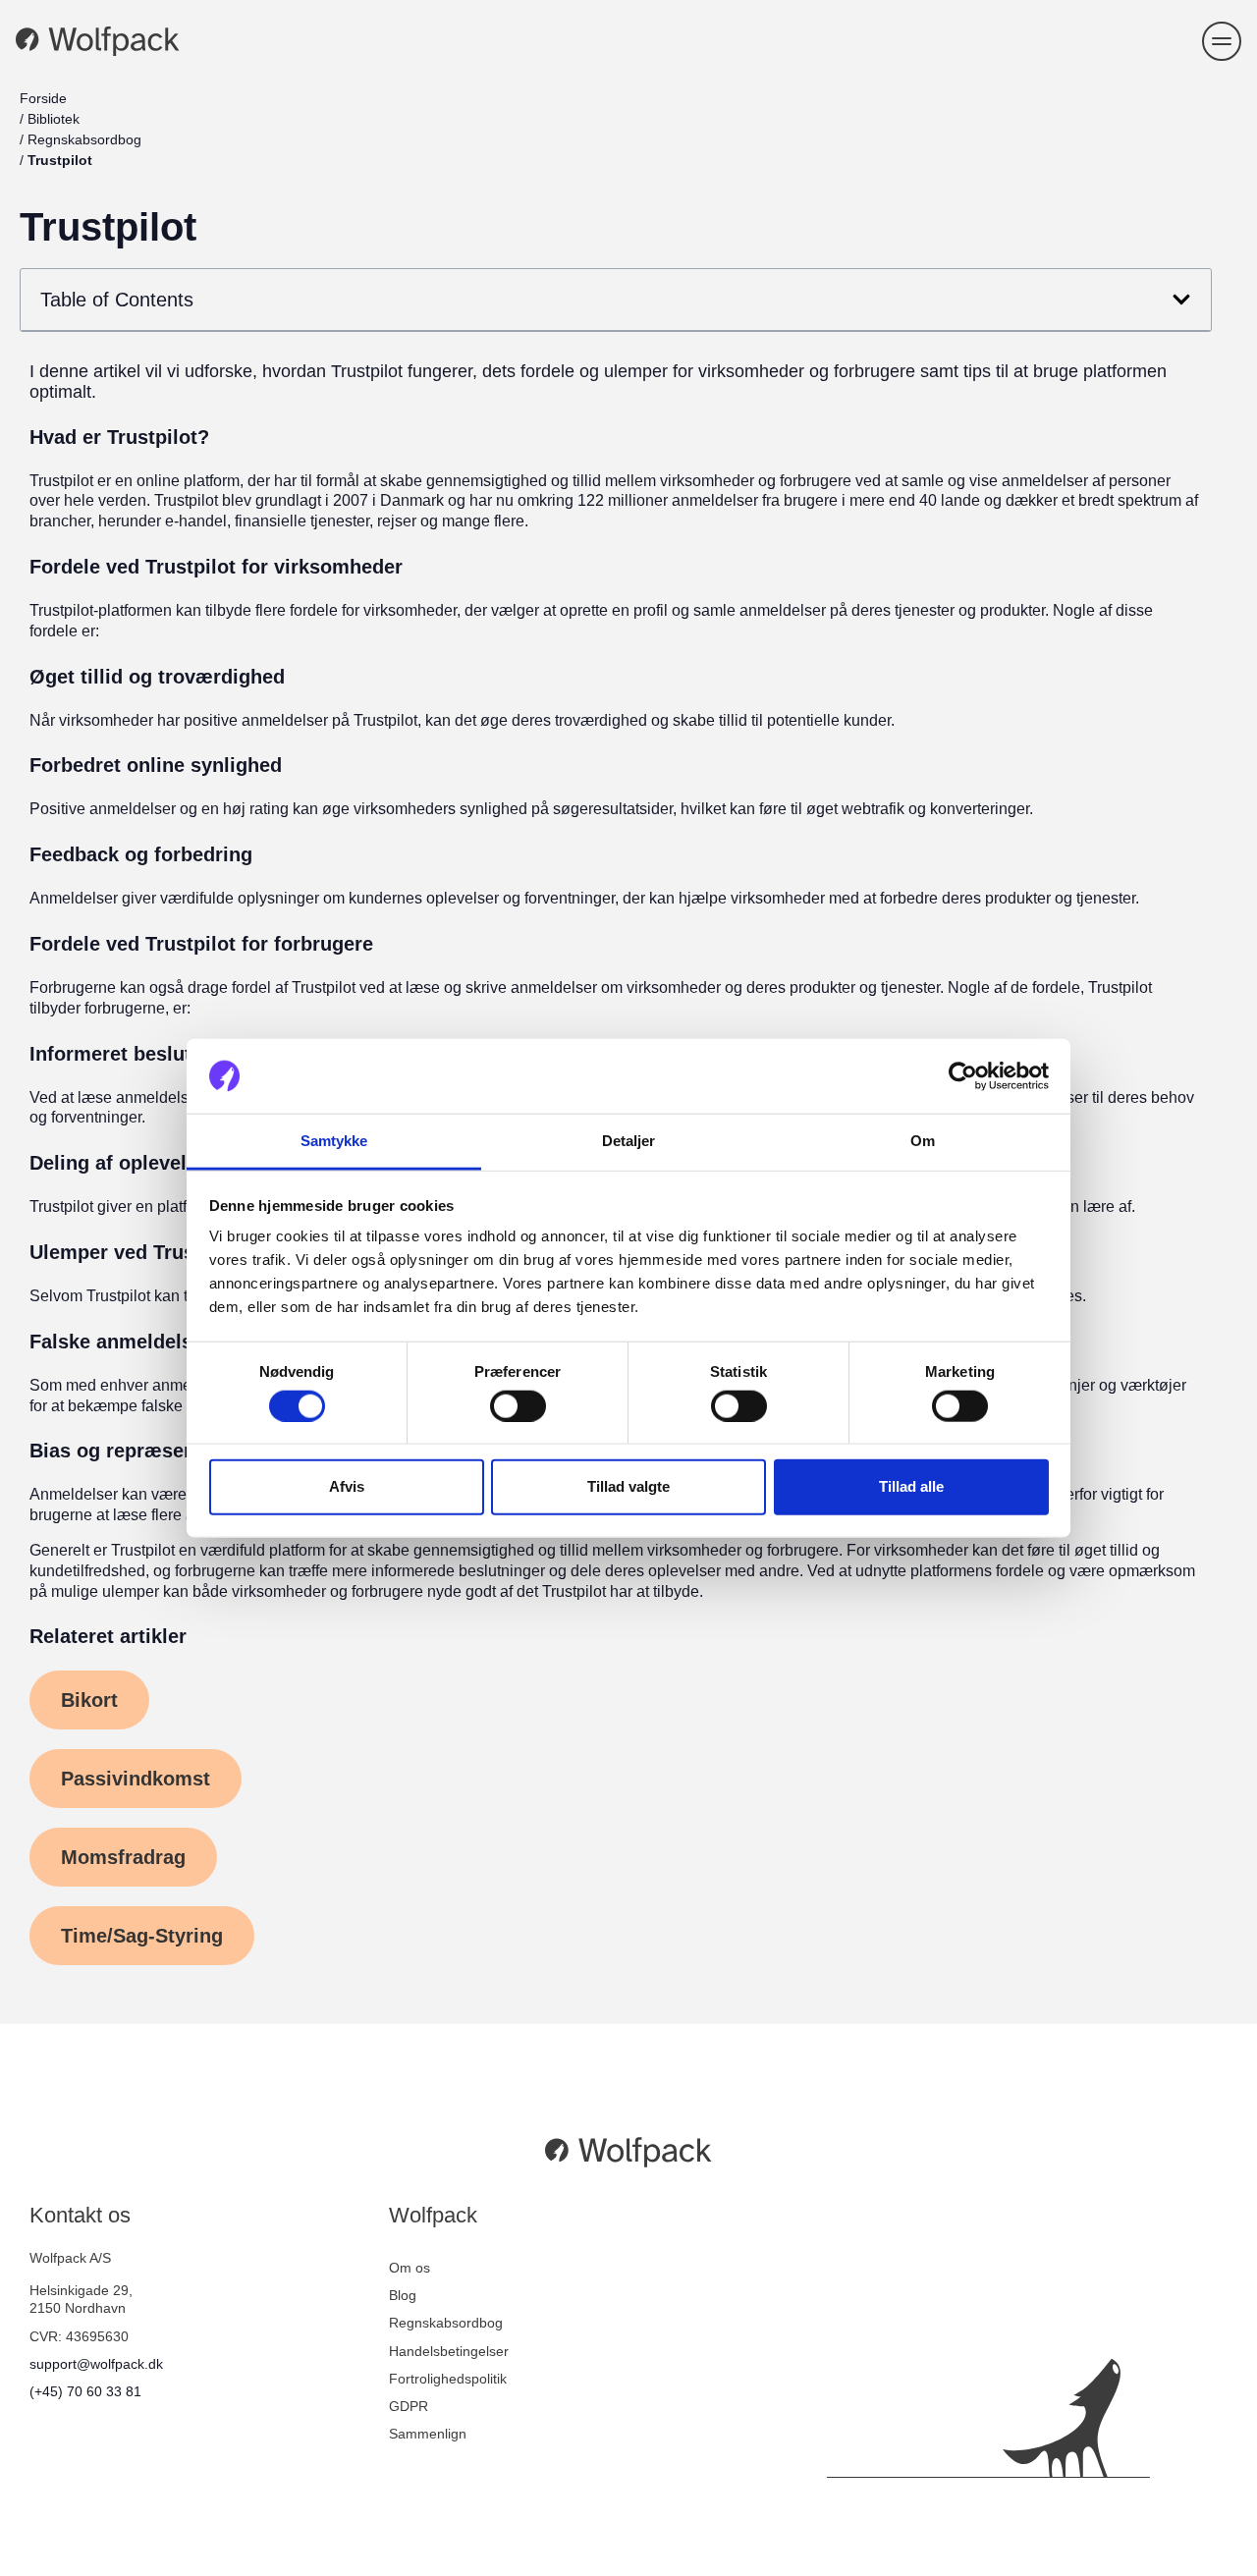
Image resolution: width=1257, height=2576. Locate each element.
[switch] (518, 1405)
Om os (410, 2268)
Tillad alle (911, 1486)
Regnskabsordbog (84, 139)
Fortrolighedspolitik (448, 2379)
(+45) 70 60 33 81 (85, 2391)
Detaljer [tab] (629, 1141)
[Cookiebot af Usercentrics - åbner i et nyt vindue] (963, 1076)
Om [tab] (923, 1141)
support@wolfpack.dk (96, 2364)
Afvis (347, 1486)
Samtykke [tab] (334, 1141)
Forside (43, 98)
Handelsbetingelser (449, 2351)
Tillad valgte (628, 1486)
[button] (1222, 41)
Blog (403, 2295)
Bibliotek (54, 119)
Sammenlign (428, 2434)
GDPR (409, 2406)
